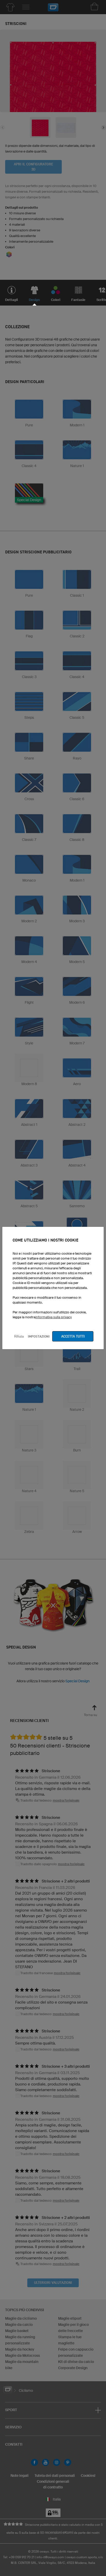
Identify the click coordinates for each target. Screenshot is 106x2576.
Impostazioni (39, 1336)
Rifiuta (19, 1336)
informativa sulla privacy (54, 1317)
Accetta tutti (73, 1336)
